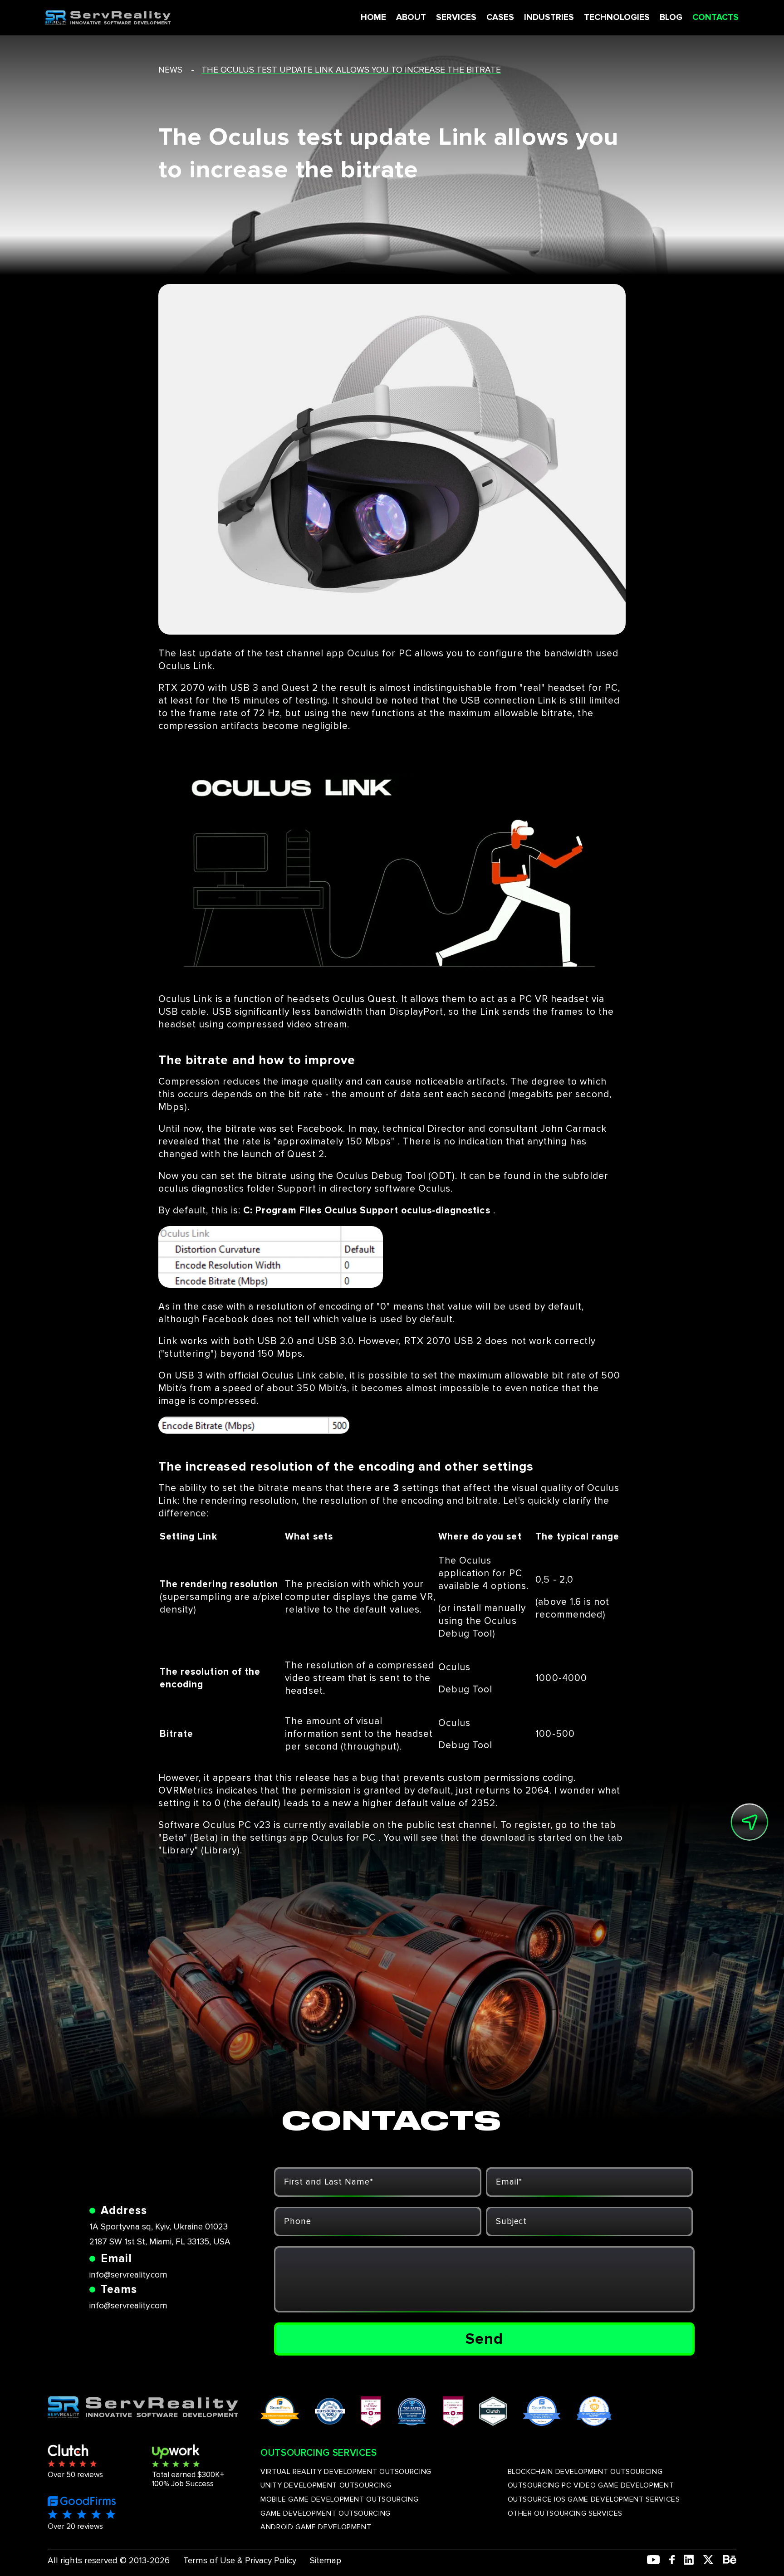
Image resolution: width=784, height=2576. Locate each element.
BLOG (671, 17)
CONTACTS (715, 17)
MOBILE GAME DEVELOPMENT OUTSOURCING (339, 2499)
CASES (500, 17)
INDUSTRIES (549, 17)
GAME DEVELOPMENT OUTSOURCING (326, 2513)
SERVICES (456, 17)
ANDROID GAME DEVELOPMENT (316, 2527)
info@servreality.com (128, 2275)
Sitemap (326, 2561)
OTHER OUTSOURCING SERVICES (565, 2513)
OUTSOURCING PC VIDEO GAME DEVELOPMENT (591, 2485)
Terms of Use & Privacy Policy (240, 2561)
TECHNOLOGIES (617, 17)
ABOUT (411, 17)
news (170, 70)
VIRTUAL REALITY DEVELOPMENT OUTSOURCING (346, 2472)
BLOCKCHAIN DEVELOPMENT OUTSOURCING (585, 2472)
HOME (373, 17)
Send (484, 2339)
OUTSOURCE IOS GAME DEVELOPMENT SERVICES (594, 2499)
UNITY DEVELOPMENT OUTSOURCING (326, 2485)
